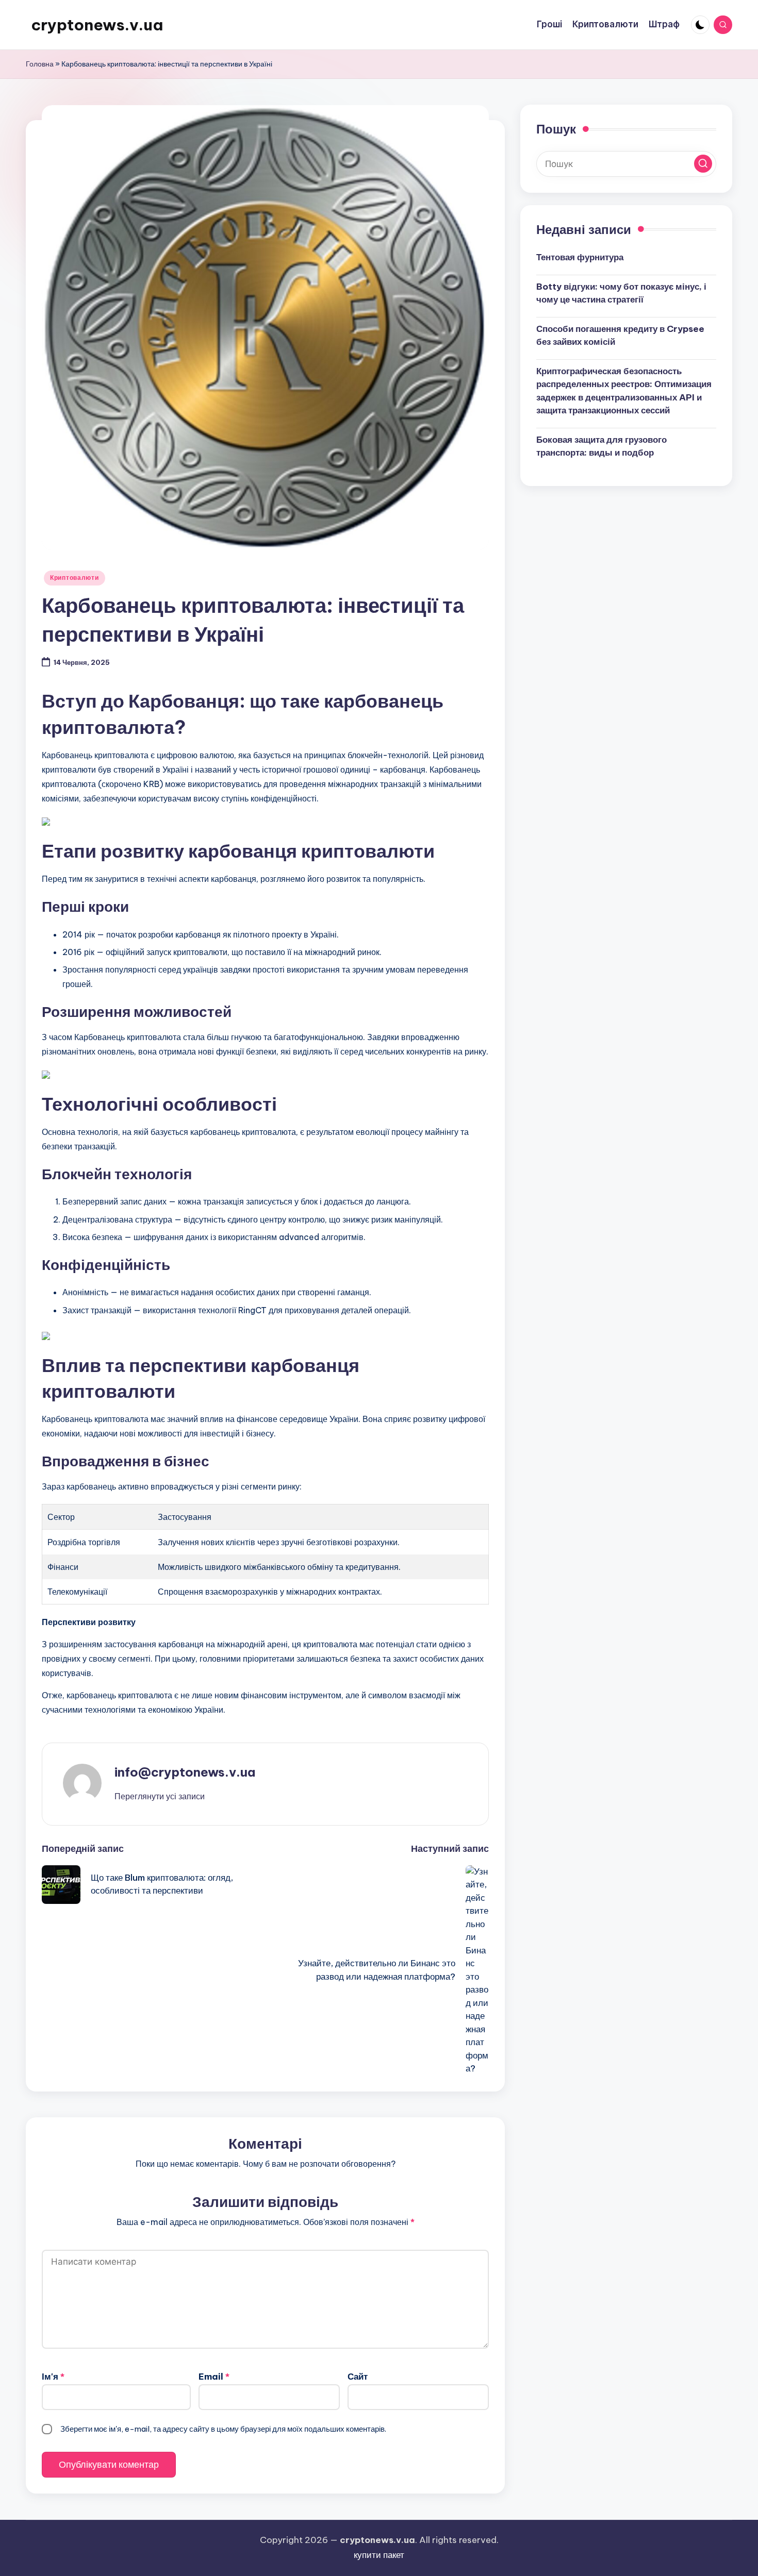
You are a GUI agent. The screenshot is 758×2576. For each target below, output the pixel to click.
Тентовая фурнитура (580, 257)
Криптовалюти (75, 578)
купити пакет (379, 2555)
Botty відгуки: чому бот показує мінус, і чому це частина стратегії (621, 293)
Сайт (358, 2377)
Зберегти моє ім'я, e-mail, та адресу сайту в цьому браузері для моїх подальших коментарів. (223, 2429)
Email (214, 2377)
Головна (40, 64)
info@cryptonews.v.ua (185, 1772)
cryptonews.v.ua (97, 25)
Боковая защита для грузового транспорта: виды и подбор (602, 446)
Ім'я (53, 2377)
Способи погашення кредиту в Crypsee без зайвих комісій (620, 335)
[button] (160, 1796)
